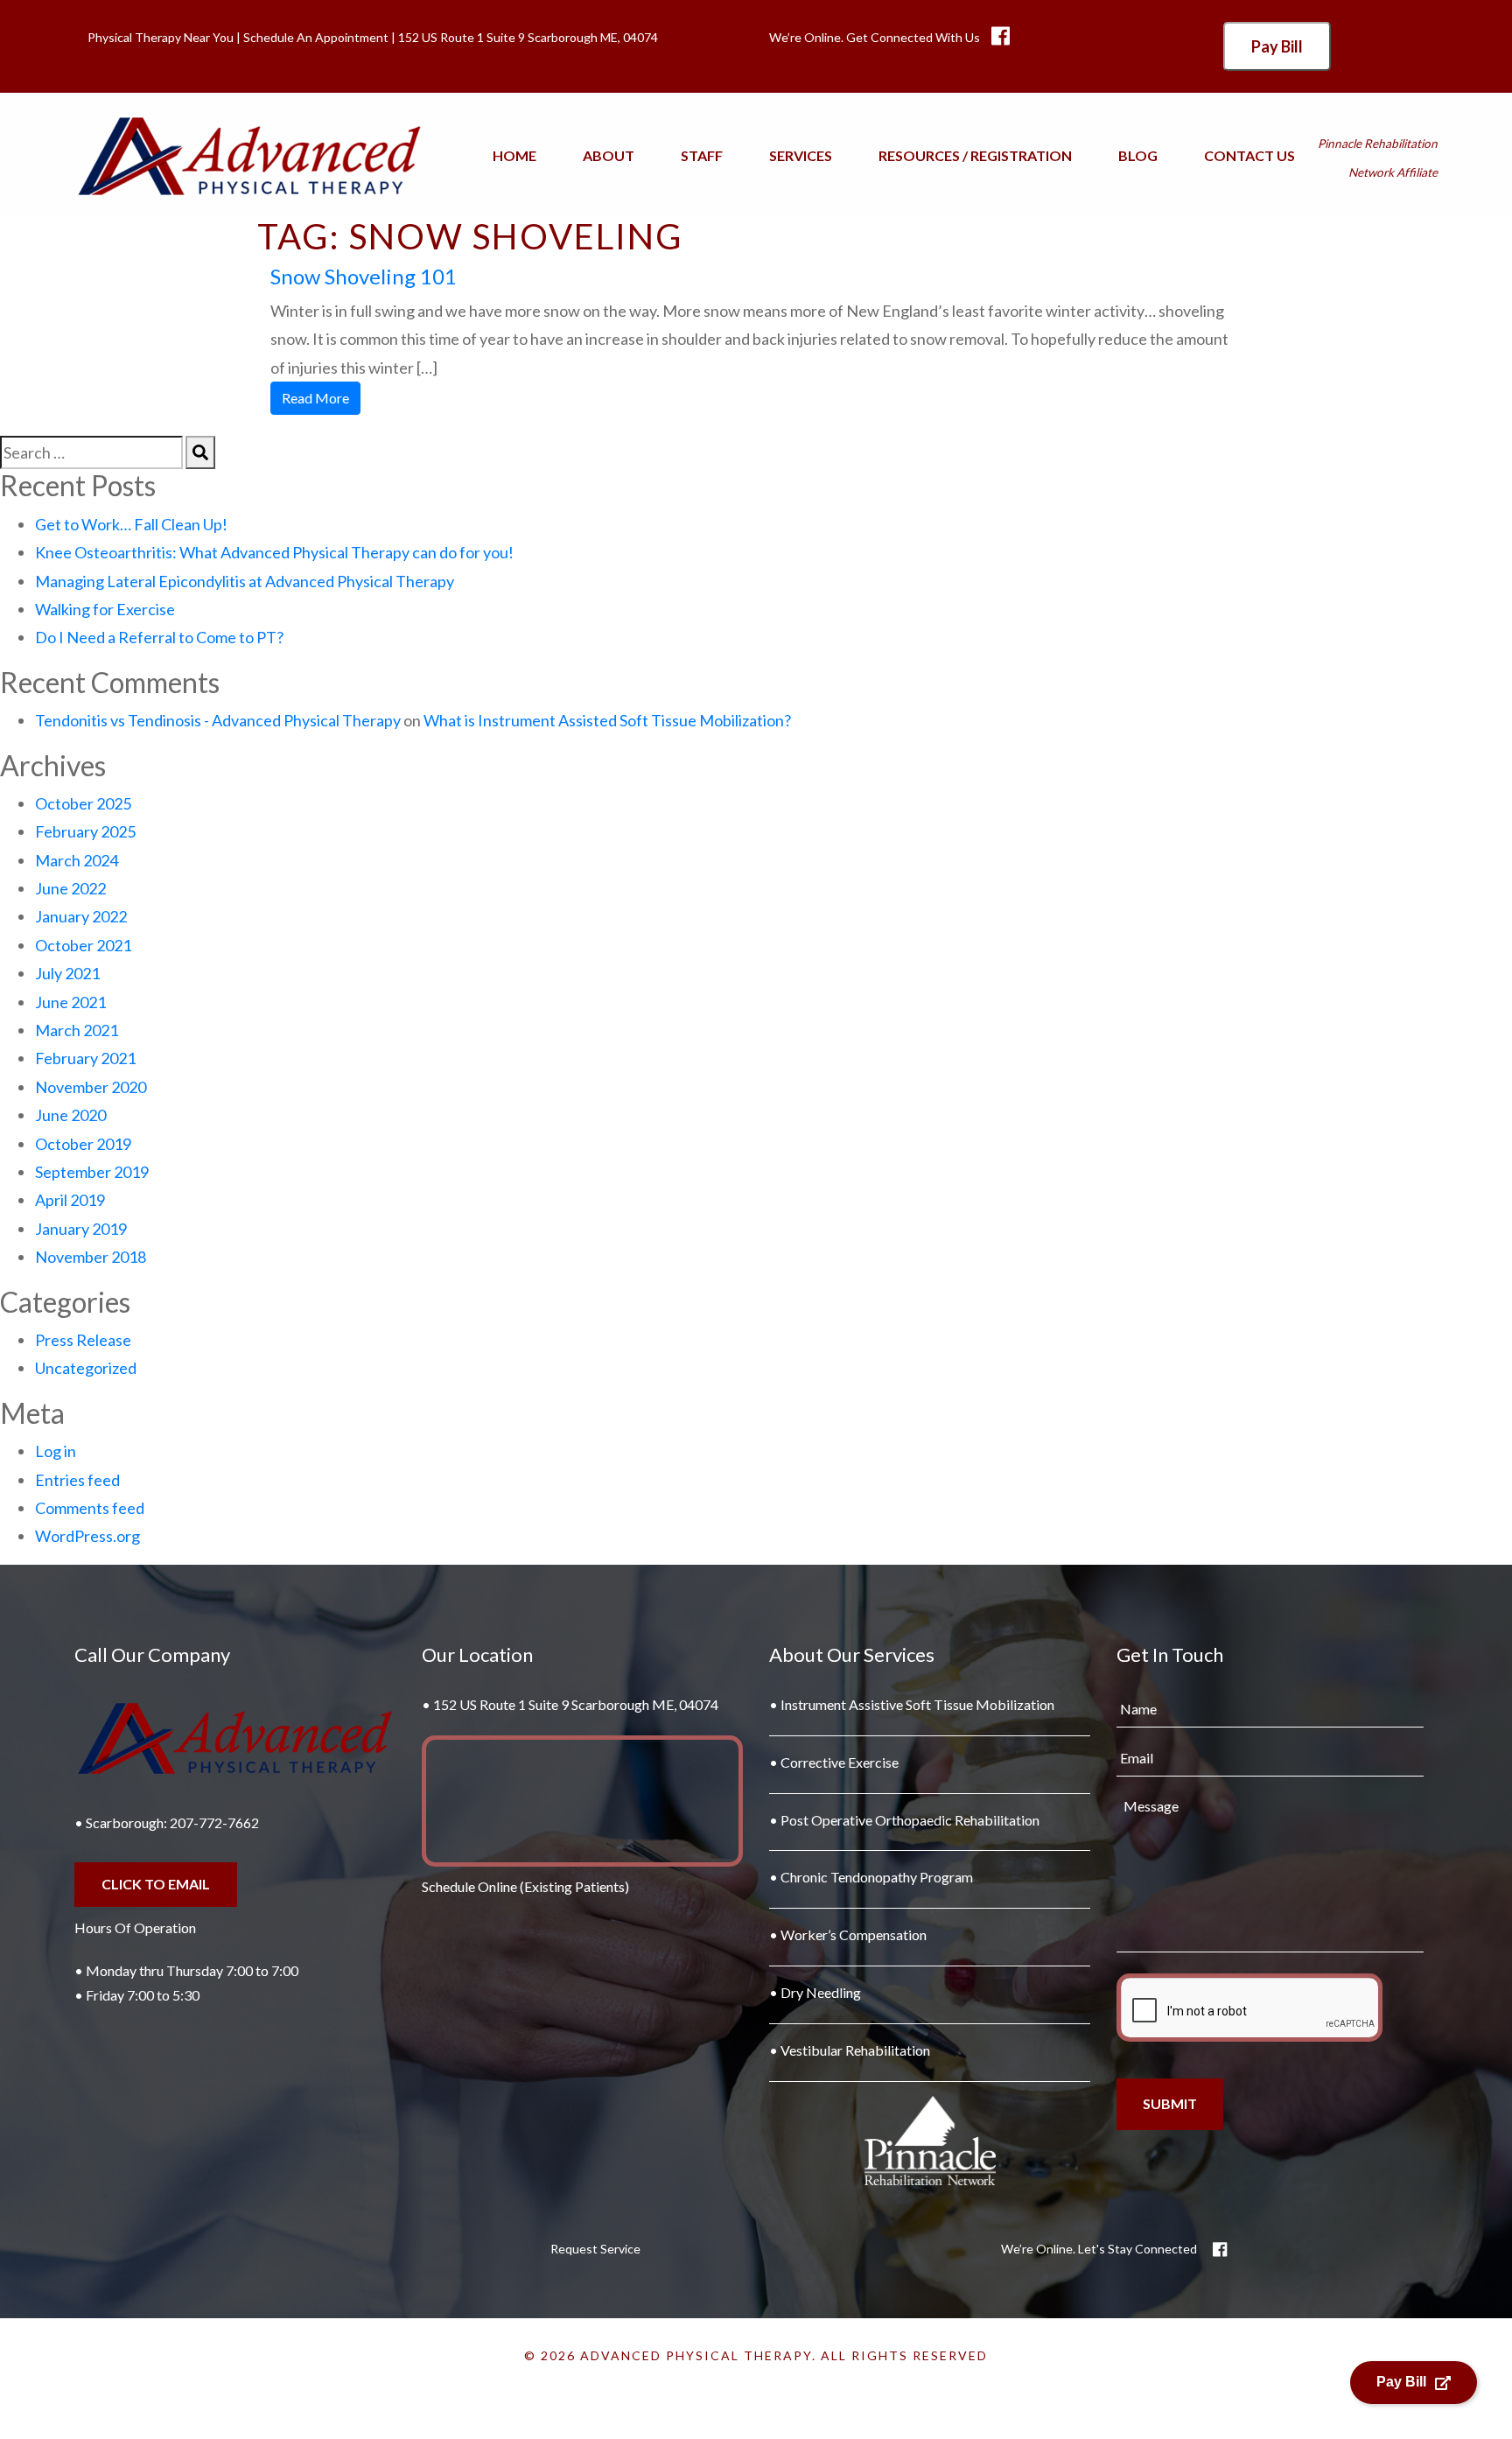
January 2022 (81, 916)
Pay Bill (1277, 46)
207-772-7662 (214, 1822)
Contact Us (1249, 155)
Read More (315, 398)
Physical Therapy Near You (161, 37)
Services (801, 155)
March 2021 (77, 1030)
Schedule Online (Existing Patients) (525, 1886)
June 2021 (70, 1002)
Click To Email (156, 1884)
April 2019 (70, 1200)
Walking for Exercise (105, 609)
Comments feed (90, 1508)
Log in (56, 1451)
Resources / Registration (975, 155)
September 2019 (92, 1172)
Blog (1138, 155)
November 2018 (91, 1257)
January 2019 (81, 1229)
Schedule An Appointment (316, 37)
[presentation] (1249, 2008)
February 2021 (85, 1058)
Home (514, 155)
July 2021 (67, 973)
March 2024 (77, 860)
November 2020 (91, 1087)
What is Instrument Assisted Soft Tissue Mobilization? (607, 720)
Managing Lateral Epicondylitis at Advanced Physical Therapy (245, 581)
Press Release (83, 1340)
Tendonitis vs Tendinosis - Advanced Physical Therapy (218, 720)
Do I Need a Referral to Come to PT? (159, 637)
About (609, 155)
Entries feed (77, 1480)
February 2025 (85, 831)
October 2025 (83, 803)
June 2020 (70, 1115)
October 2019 (83, 1144)
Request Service (595, 2249)
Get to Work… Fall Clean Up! (131, 524)
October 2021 (83, 945)
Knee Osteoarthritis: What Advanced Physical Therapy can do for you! (274, 552)
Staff (702, 155)
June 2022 (70, 888)
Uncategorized (86, 1368)
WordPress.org (87, 1536)
